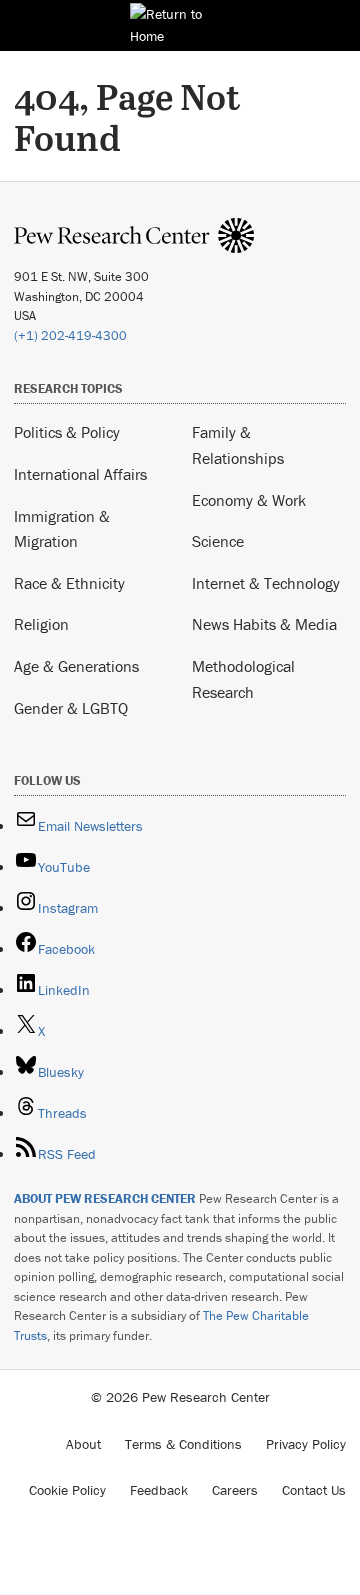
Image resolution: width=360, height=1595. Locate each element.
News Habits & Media (264, 624)
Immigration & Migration (62, 529)
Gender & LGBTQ (71, 708)
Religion (41, 624)
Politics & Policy (67, 432)
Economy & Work (249, 500)
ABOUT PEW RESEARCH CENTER (105, 1198)
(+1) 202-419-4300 (70, 335)
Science (218, 541)
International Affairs (80, 474)
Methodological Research (243, 679)
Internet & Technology (266, 583)
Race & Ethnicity (69, 583)
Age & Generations (76, 666)
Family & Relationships (238, 445)
